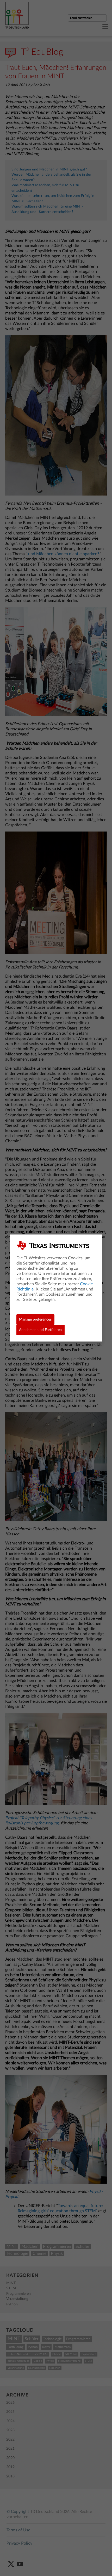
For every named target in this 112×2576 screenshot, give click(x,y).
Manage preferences (35, 1320)
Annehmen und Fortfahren (40, 1330)
